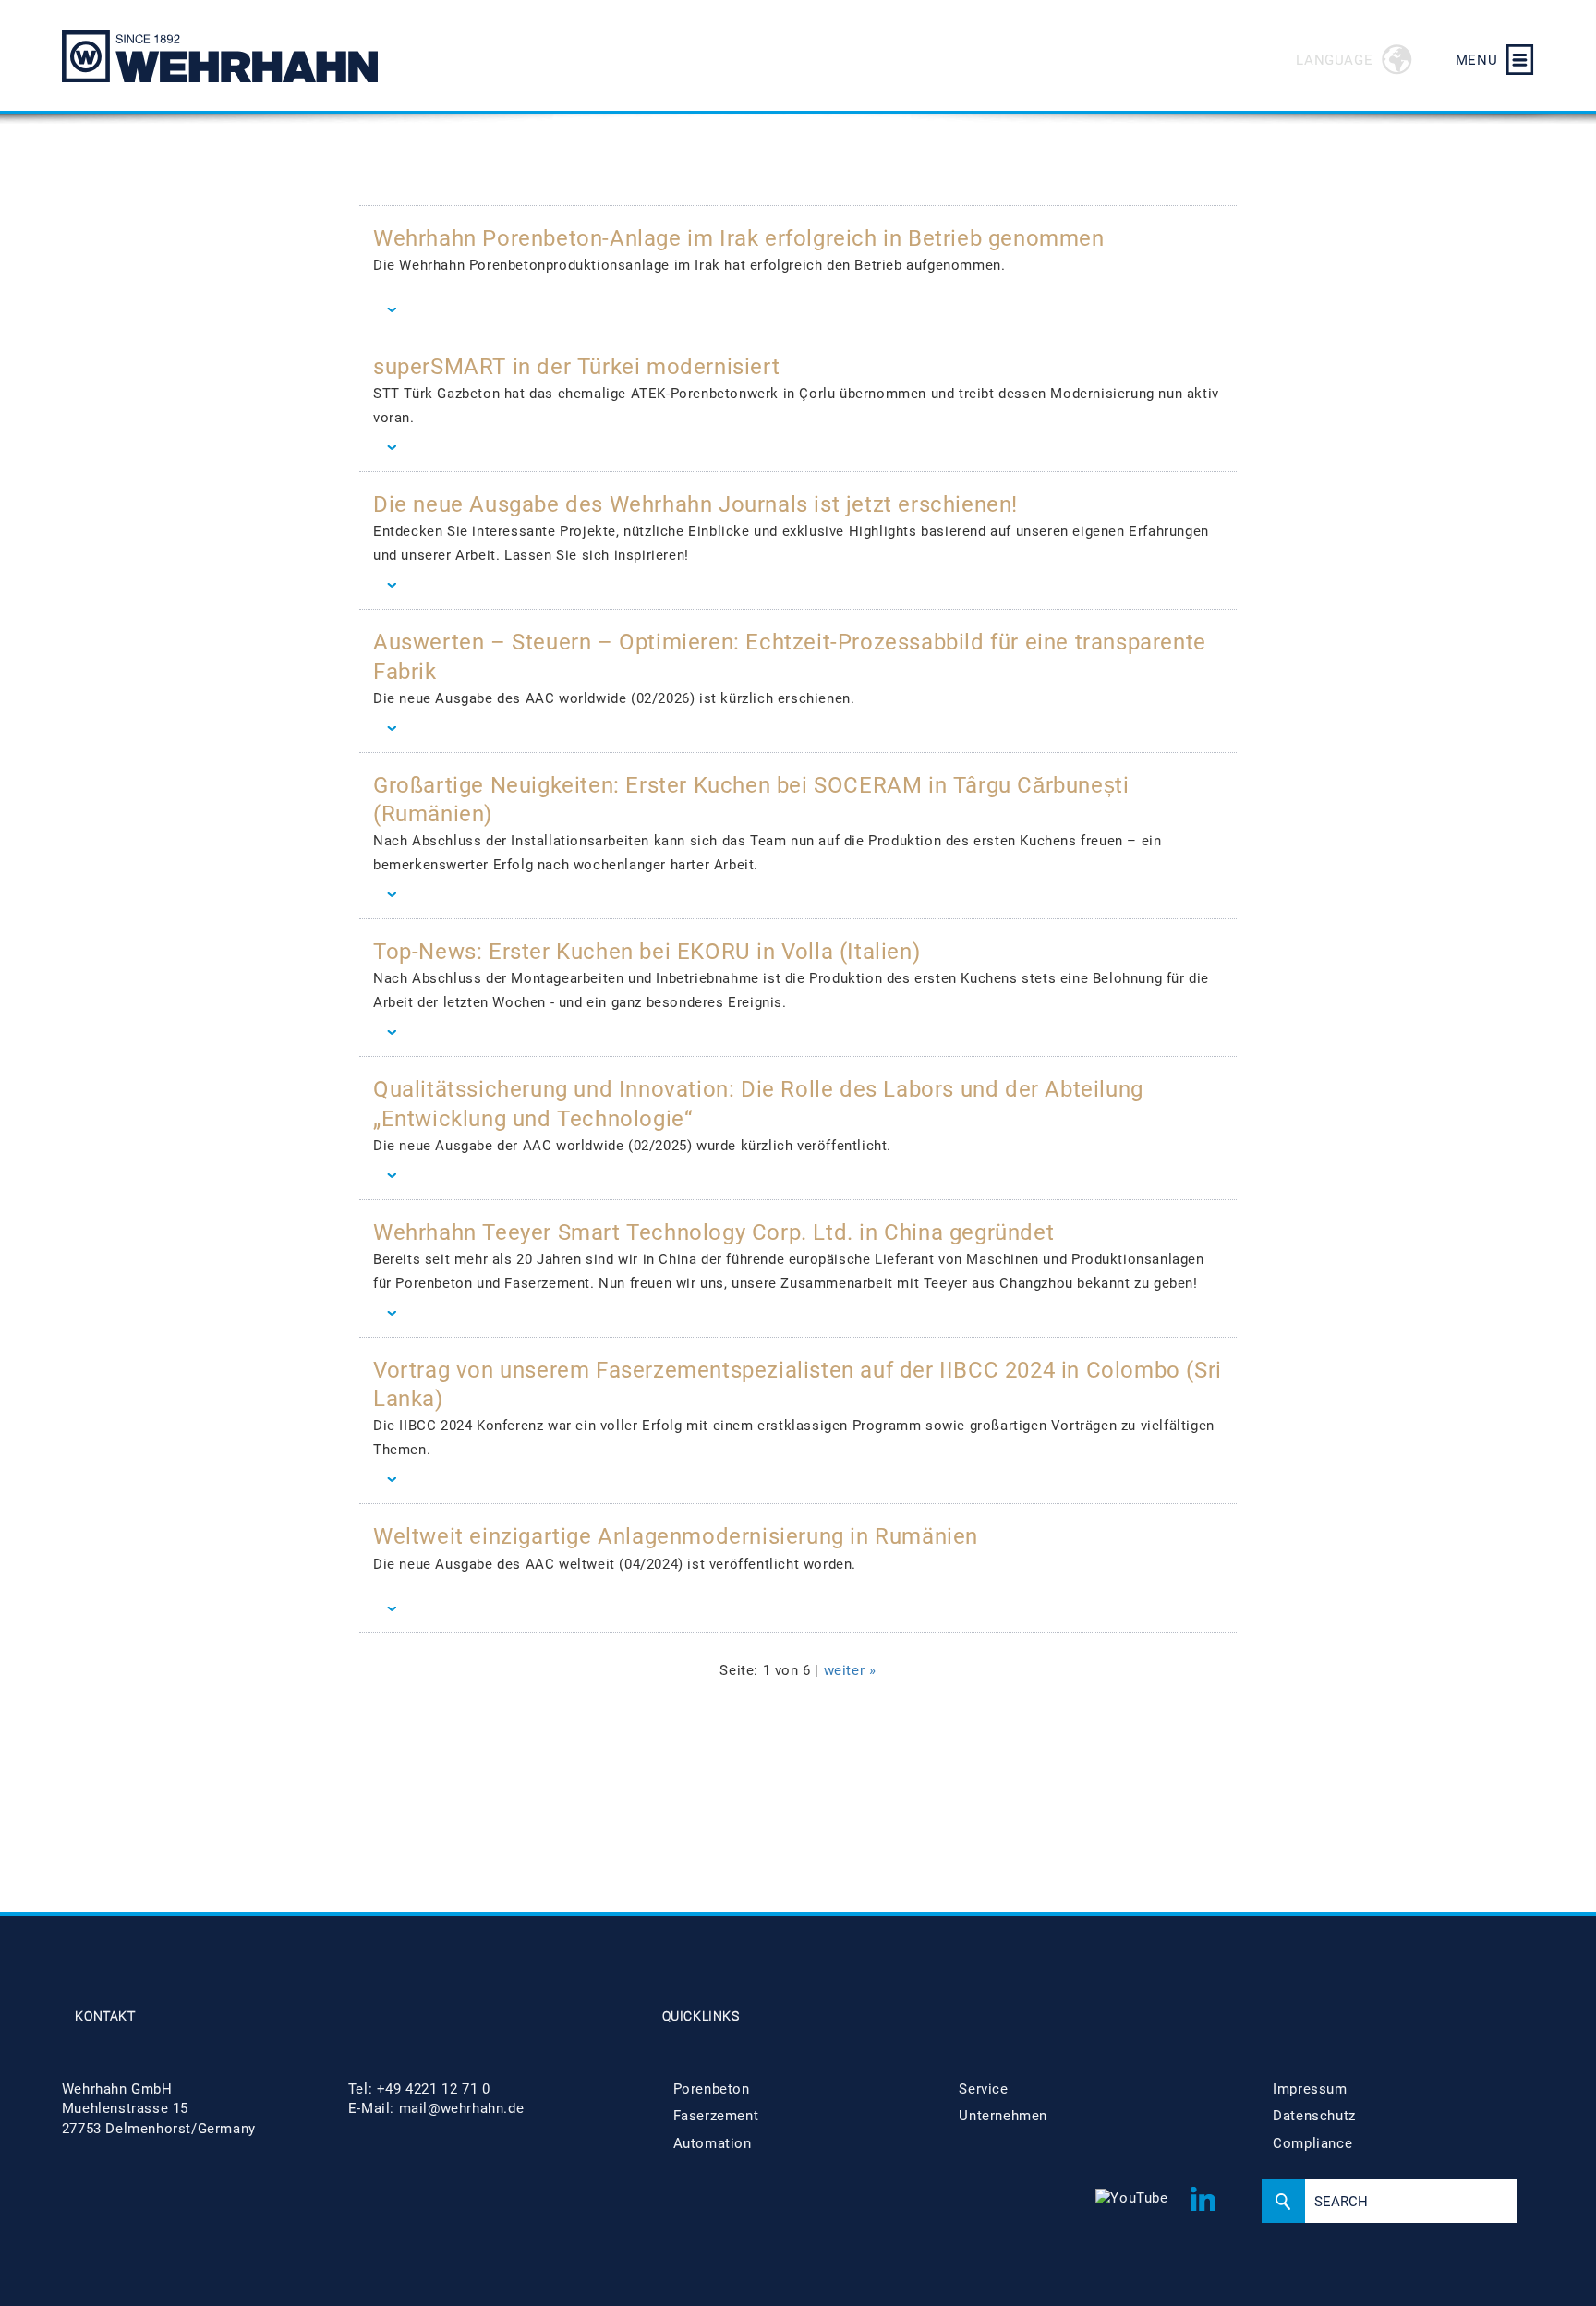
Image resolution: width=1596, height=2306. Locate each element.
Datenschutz (1314, 2116)
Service (983, 2089)
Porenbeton (712, 2089)
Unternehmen (1003, 2116)
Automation (713, 2143)
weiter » (850, 1670)
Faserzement (716, 2116)
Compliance (1312, 2143)
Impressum (1310, 2089)
